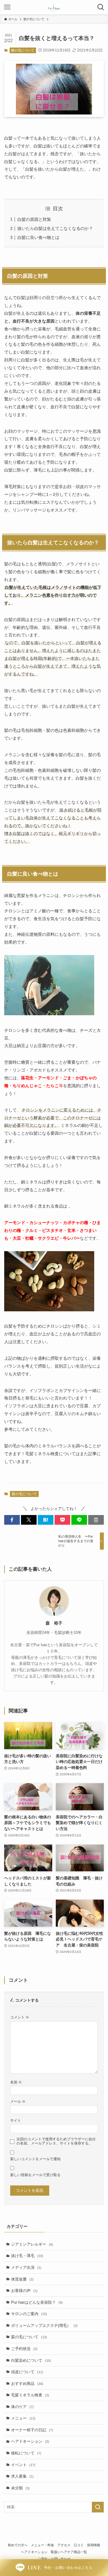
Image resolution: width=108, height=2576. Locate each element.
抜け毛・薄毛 (27, 2256)
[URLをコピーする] (96, 1520)
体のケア (22, 2407)
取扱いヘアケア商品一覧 (69, 2552)
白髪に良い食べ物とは (38, 237)
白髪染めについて (31, 2360)
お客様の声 (24, 2291)
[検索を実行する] (98, 2507)
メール (18, 2101)
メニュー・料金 (42, 2545)
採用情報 (94, 2545)
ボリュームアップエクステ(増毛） (44, 2326)
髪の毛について (23, 50)
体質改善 (22, 2279)
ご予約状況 (24, 2349)
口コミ (79, 2545)
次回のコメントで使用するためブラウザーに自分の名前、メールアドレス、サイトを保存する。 (56, 2141)
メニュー (23, 2418)
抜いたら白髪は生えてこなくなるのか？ (55, 228)
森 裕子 (54, 1623)
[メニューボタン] (7, 7)
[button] (12, 1520)
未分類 (20, 2488)
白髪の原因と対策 (34, 219)
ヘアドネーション (30, 2441)
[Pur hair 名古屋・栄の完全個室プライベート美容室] (54, 7)
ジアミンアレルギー (32, 2244)
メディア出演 (26, 2267)
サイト (16, 2120)
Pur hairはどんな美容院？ (37, 2302)
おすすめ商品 (27, 2384)
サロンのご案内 (29, 2314)
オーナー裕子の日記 (32, 2430)
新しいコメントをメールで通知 (35, 2159)
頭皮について (27, 2372)
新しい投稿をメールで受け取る (35, 2175)
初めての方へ (18, 2545)
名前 (16, 2082)
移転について (26, 2453)
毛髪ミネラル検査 (30, 2395)
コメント (20, 2017)
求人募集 (22, 2476)
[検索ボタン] (101, 7)
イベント (23, 2465)
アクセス (64, 2545)
